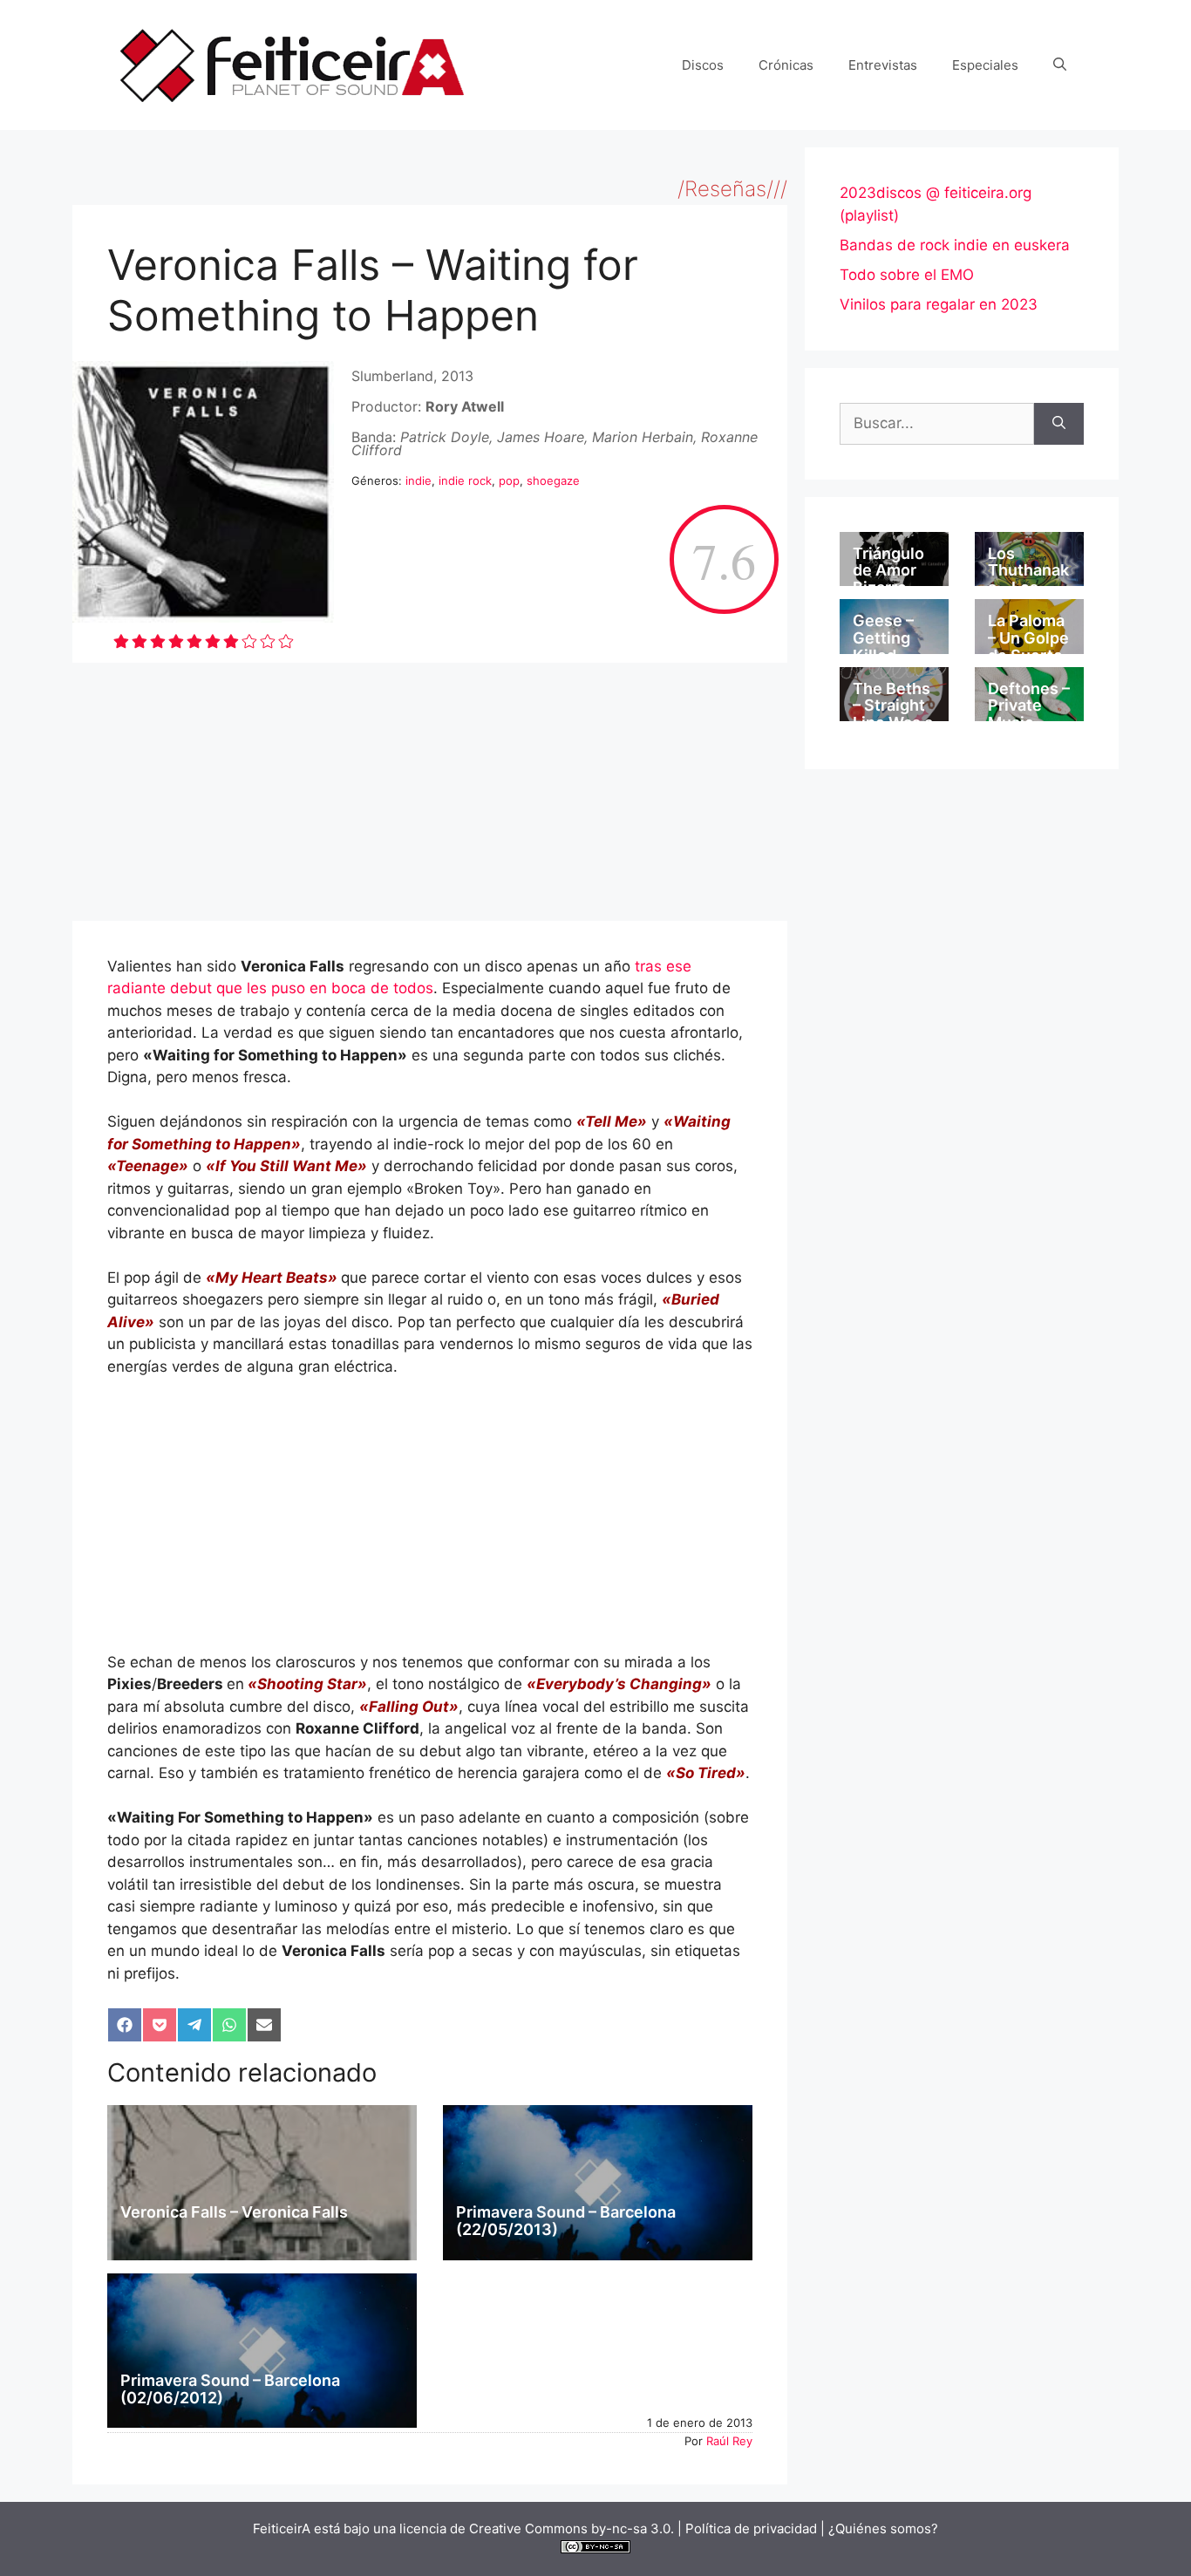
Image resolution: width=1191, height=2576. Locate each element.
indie (419, 480)
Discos (703, 65)
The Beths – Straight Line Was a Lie (893, 714)
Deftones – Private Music (1029, 706)
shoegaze (553, 480)
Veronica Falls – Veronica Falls (234, 2212)
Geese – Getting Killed (883, 638)
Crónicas (786, 65)
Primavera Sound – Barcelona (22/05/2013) (566, 2221)
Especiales (985, 65)
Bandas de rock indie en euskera (955, 245)
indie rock (465, 480)
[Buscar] (1059, 424)
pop (509, 480)
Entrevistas (883, 65)
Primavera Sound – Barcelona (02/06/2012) (230, 2389)
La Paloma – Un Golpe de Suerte (1028, 638)
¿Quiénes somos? (883, 2528)
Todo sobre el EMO (907, 275)
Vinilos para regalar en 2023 (939, 304)
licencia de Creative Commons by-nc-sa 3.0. (537, 2528)
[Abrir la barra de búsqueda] (1060, 65)
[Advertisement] (430, 792)
